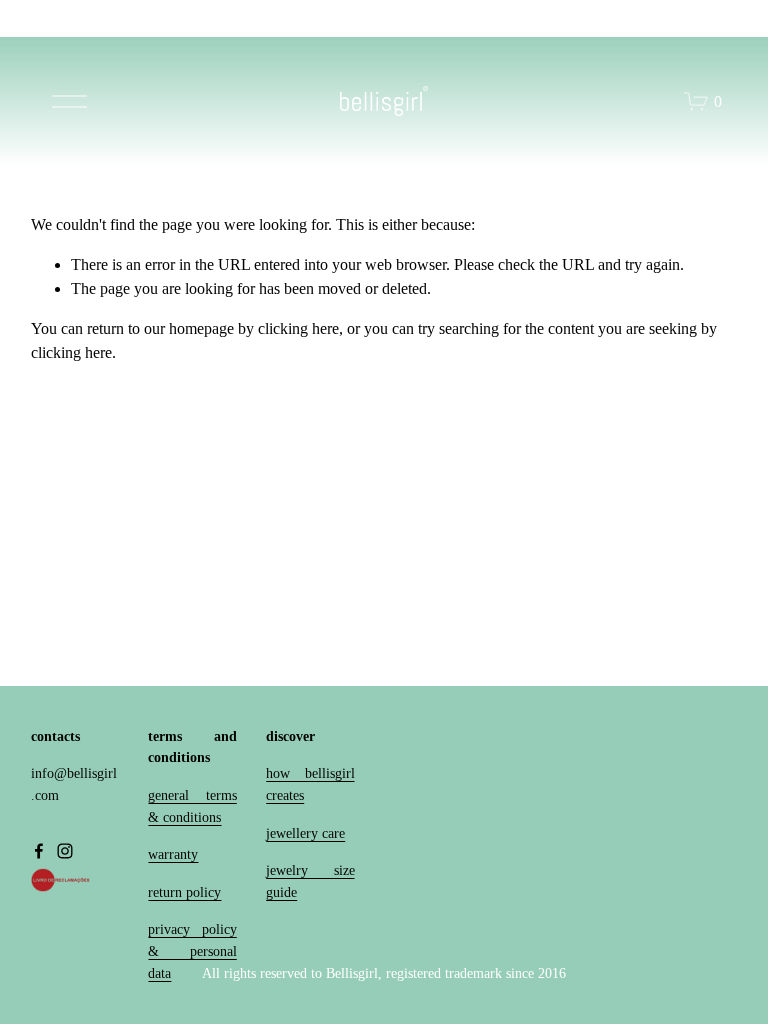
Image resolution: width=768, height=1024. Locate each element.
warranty (173, 854)
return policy (184, 892)
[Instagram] (65, 851)
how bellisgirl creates (310, 784)
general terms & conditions (192, 806)
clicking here (298, 328)
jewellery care (305, 833)
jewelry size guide (310, 881)
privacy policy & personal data (192, 950)
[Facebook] (39, 851)
